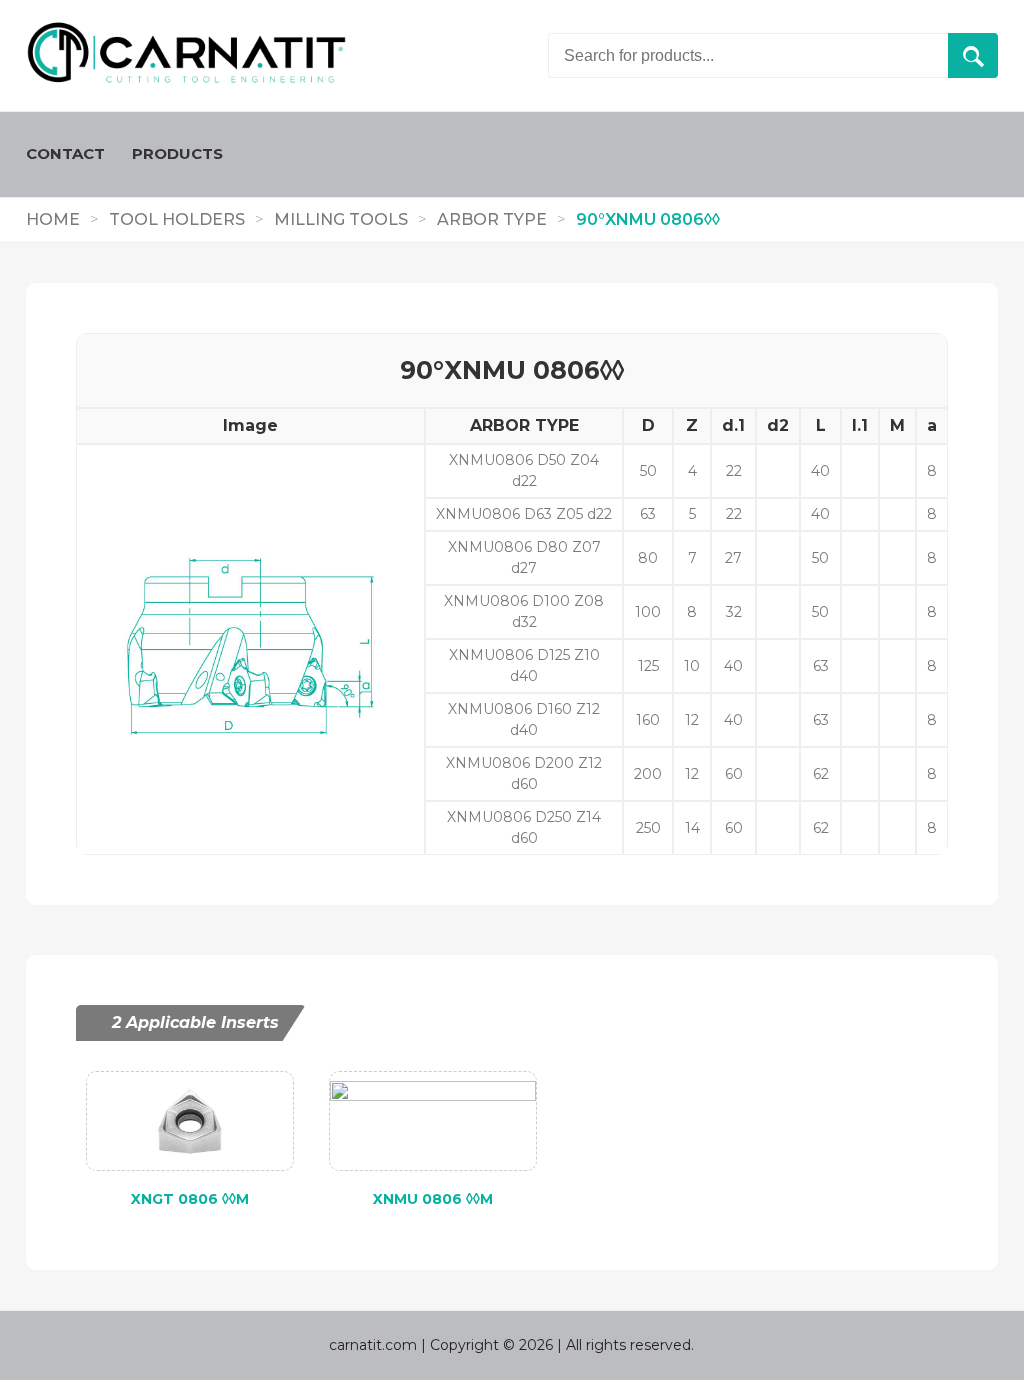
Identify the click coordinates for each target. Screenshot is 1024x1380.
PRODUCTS (177, 153)
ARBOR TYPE (492, 219)
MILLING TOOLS (341, 219)
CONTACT (65, 153)
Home (53, 219)
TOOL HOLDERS (177, 219)
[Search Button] (973, 55)
